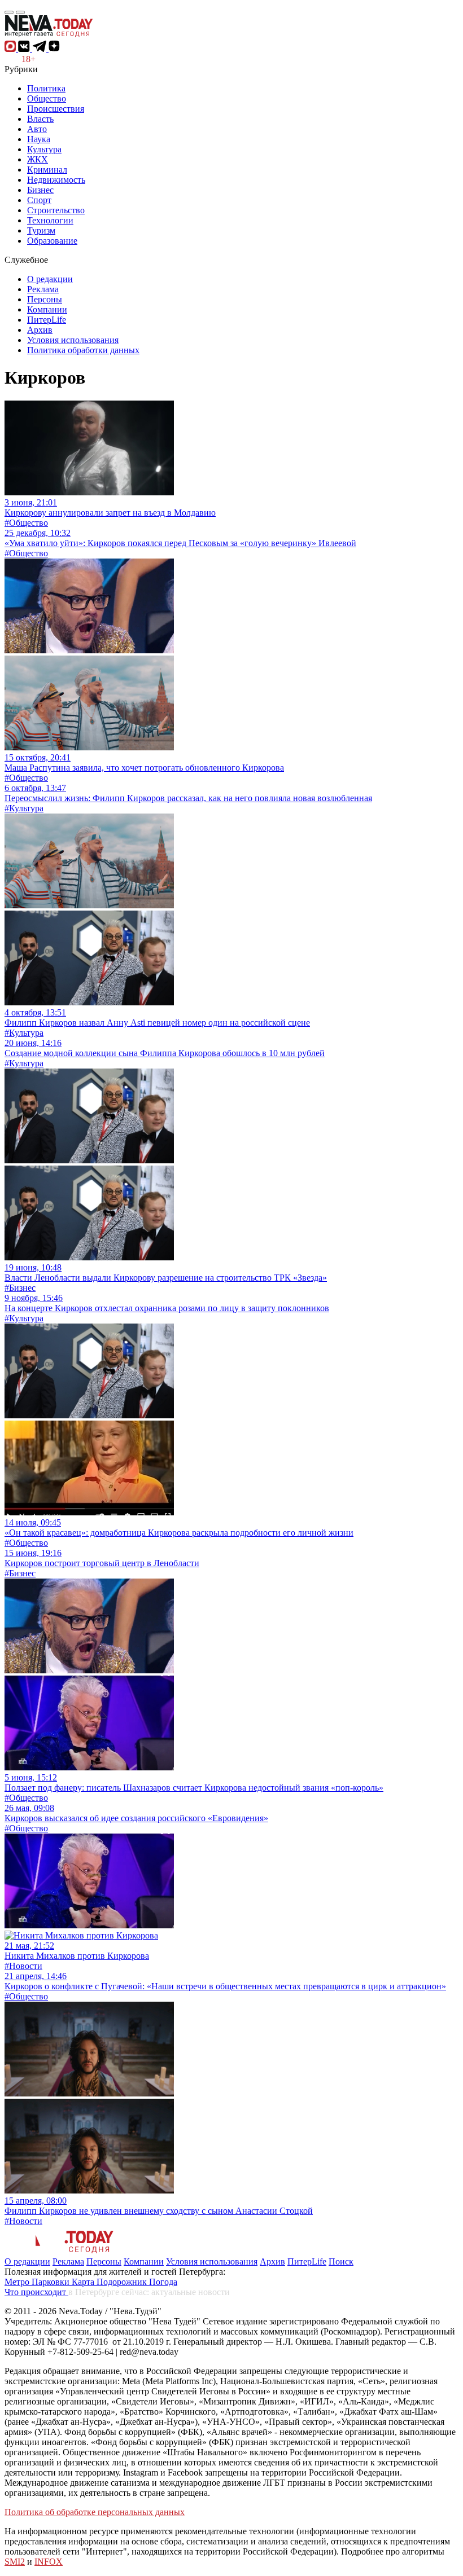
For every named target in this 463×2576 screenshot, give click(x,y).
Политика (46, 88)
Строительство (56, 210)
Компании (47, 309)
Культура (44, 149)
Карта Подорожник (110, 2282)
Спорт (39, 200)
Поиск (341, 2261)
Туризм (41, 230)
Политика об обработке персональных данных (95, 2512)
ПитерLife (47, 320)
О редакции (50, 279)
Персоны (45, 299)
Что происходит (36, 2292)
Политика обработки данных (83, 350)
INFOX (49, 2562)
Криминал (47, 170)
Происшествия (56, 109)
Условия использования (73, 340)
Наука (39, 139)
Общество (47, 98)
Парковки (52, 2282)
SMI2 (15, 2562)
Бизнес (40, 190)
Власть (40, 119)
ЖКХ (38, 159)
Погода (163, 2282)
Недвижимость (56, 180)
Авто (37, 129)
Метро (18, 2282)
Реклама (43, 289)
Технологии (50, 220)
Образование (52, 241)
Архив (40, 330)
